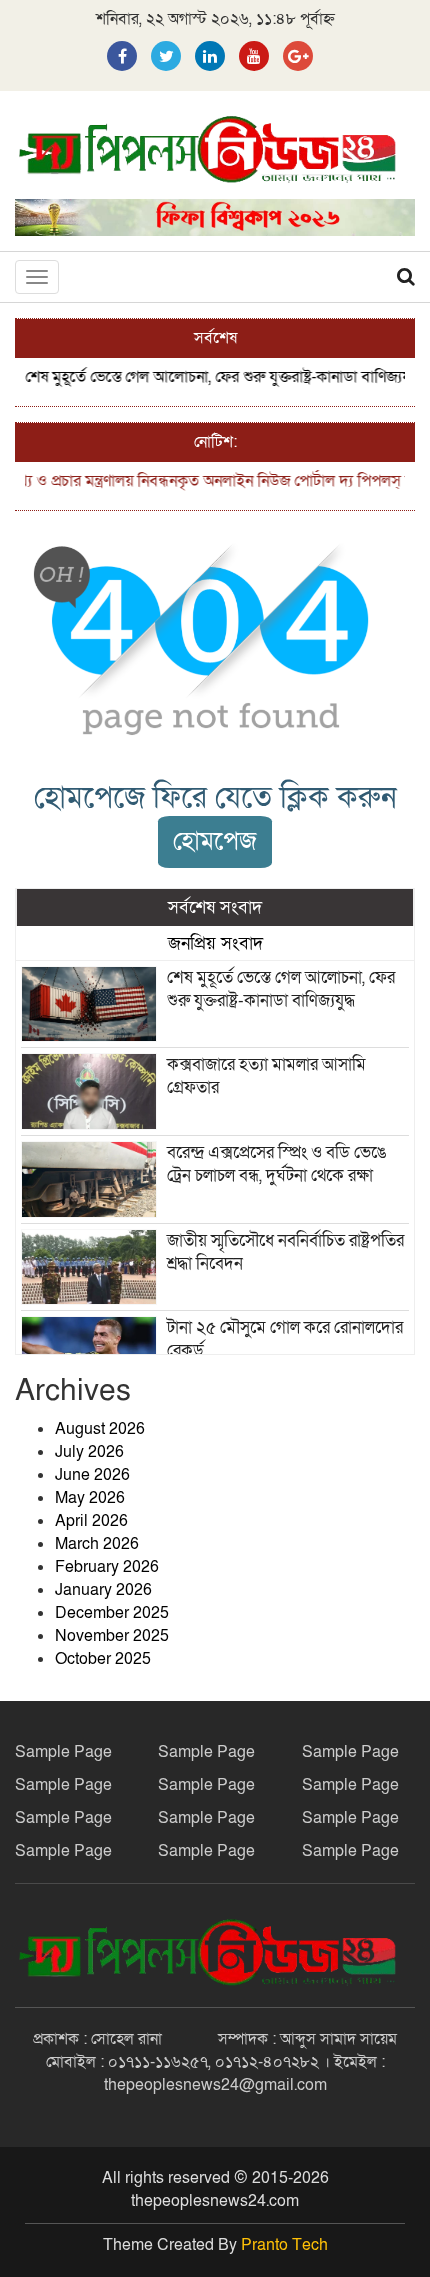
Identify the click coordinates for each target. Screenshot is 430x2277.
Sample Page (63, 1752)
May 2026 (90, 1498)
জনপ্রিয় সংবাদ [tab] (215, 943)
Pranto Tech (284, 2245)
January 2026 (103, 1590)
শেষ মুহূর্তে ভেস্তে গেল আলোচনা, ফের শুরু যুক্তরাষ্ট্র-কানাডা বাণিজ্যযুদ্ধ (212, 377)
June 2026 (92, 1475)
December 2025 (112, 1613)
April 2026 (91, 1521)
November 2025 (112, 1636)
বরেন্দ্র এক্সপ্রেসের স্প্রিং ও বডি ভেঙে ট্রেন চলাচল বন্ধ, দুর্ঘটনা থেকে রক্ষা (276, 1164)
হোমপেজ (215, 841)
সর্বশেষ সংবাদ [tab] (215, 907)
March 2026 (97, 1544)
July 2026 (89, 1452)
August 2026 (100, 1429)
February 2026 (107, 1567)
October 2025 (103, 1659)
